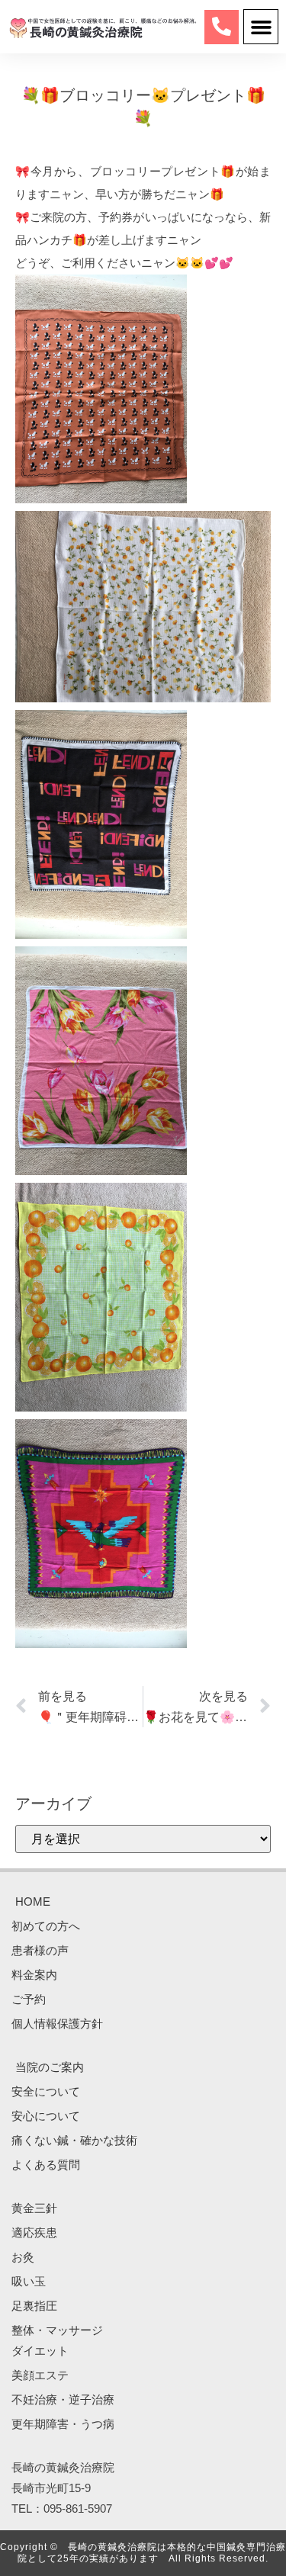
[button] (261, 27)
